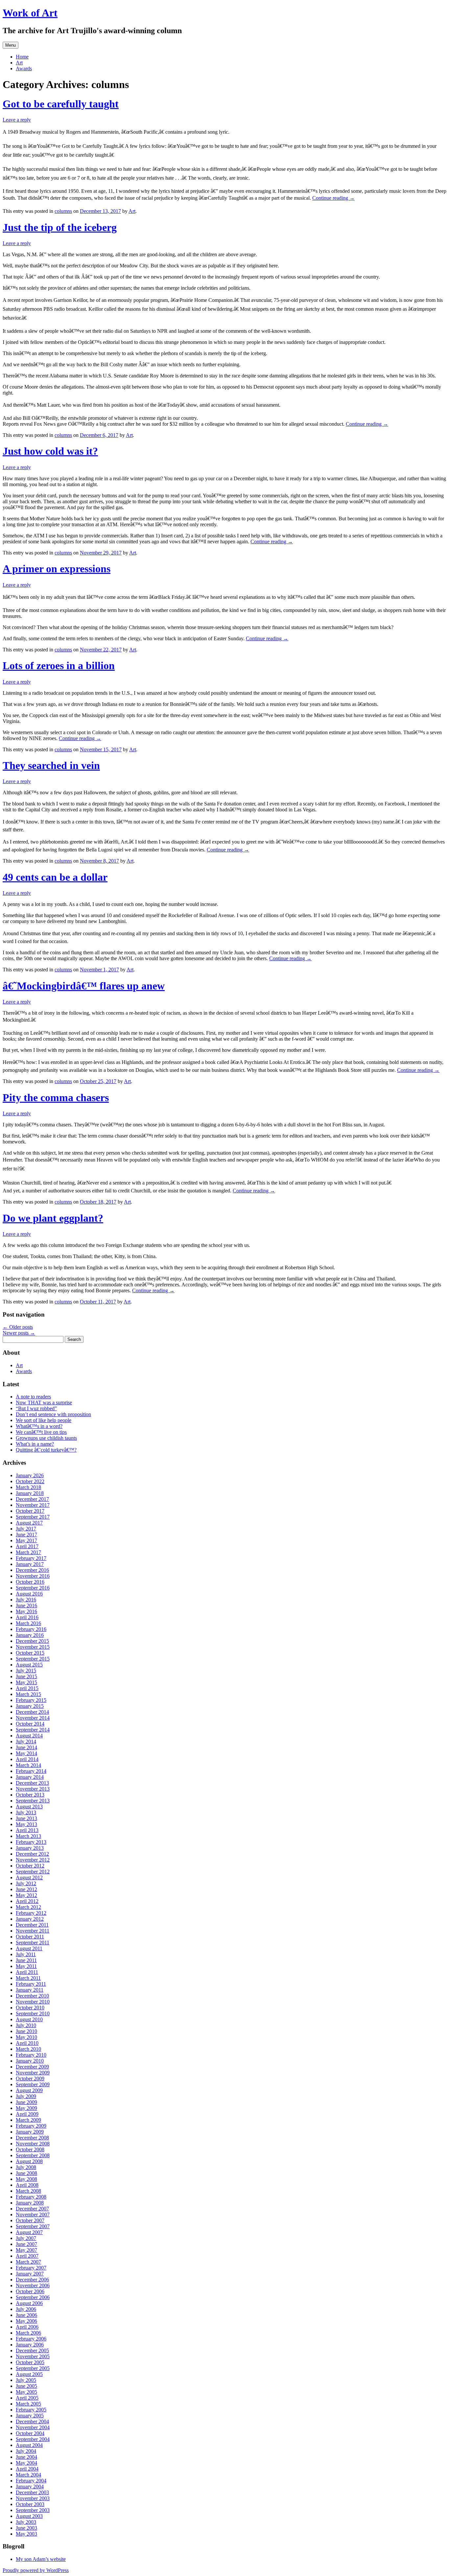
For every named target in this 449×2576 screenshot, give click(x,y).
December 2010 (32, 1996)
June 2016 (26, 1605)
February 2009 (31, 2126)
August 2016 (29, 1594)
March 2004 (28, 2475)
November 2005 (33, 2356)
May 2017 (26, 1540)
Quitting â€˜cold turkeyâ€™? (46, 1450)
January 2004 (30, 2486)
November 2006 (33, 2285)
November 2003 (33, 2498)
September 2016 (33, 1588)
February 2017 (31, 1558)
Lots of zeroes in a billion (59, 666)
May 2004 (26, 2463)
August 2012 (29, 1877)
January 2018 (30, 1493)
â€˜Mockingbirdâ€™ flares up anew (84, 986)
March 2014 (28, 1765)
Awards (24, 68)
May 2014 (26, 1753)
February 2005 (31, 2410)
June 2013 (26, 1818)
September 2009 (33, 2084)
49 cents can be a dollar (55, 877)
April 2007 (27, 2256)
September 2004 (33, 2439)
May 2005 (26, 2392)
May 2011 (26, 1966)
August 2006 (29, 2303)
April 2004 (27, 2469)
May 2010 (26, 2037)
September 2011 (33, 1943)
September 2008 (33, 2155)
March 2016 (28, 1623)
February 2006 (31, 2339)
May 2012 (26, 1895)
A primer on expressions (57, 569)
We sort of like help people (44, 1420)
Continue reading (333, 198)
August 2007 (29, 2232)
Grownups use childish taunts (46, 1438)
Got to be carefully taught (61, 104)
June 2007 (26, 2244)
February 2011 (31, 1984)
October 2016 (30, 1582)
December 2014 (32, 1712)
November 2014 (33, 1718)
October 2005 (30, 2362)
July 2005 (26, 2380)
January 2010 (30, 2061)
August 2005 (29, 2374)
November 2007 (33, 2214)
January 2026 (30, 1475)
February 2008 (31, 2197)
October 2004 (30, 2433)
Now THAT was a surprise (44, 1402)
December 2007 (32, 2209)
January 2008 (30, 2203)
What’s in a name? (35, 1444)
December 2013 (32, 1783)
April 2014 (27, 1759)
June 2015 (26, 1676)
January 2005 (30, 2416)
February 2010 (31, 2055)
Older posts (18, 1327)
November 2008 (33, 2144)
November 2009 (33, 2073)
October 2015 (30, 1653)
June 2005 (26, 2386)
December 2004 (32, 2421)
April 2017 (27, 1546)
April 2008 (27, 2185)
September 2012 (33, 1872)
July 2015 (26, 1671)
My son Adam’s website (41, 2559)
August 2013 (29, 1807)
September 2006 (33, 2297)
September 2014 (33, 1730)
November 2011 (33, 1931)
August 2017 (29, 1523)
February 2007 (31, 2268)
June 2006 (26, 2315)
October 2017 (30, 1511)
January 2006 (30, 2345)
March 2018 (28, 1487)
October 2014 (30, 1724)
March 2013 (28, 1836)
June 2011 (26, 1960)
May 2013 (26, 1824)
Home (22, 57)
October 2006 (30, 2291)
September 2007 (33, 2226)
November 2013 (33, 1789)
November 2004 (33, 2427)
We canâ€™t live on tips (41, 1432)
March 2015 (28, 1694)
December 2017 (32, 1499)
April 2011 (27, 1972)
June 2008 (26, 2173)
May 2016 (26, 1611)
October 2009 (30, 2079)
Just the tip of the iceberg (60, 227)
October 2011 (30, 1937)
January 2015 (30, 1706)
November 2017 (33, 1505)
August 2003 (29, 2516)
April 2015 (27, 1688)
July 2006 (26, 2309)
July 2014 (26, 1741)
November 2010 (33, 2002)
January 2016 (30, 1635)
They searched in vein (51, 765)
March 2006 (28, 2333)
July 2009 (26, 2096)
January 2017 (30, 1564)
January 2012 (30, 1919)
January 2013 (30, 1848)
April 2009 (27, 2114)
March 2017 (28, 1552)
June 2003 (26, 2528)
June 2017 (26, 1535)
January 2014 (30, 1777)
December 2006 (32, 2280)
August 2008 (29, 2161)
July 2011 (26, 1954)
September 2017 (33, 1517)
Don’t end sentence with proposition (53, 1414)
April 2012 (27, 1901)
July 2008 (26, 2167)
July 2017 (26, 1529)
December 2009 (32, 2067)
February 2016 (31, 1629)
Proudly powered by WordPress (36, 2570)
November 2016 (33, 1576)
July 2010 (26, 2025)
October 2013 (30, 1795)
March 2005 (28, 2404)
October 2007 (30, 2220)
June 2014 (26, 1747)
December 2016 (32, 1570)
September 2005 (33, 2368)
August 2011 (29, 1948)
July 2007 (26, 2238)
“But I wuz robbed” (36, 1408)
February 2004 (31, 2481)
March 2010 (28, 2049)
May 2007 (26, 2250)
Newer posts (19, 1333)
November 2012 (33, 1860)
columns (63, 211)
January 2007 (30, 2274)
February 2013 (31, 1842)
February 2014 (31, 1771)
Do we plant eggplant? (53, 1218)
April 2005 (27, 2398)
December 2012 (32, 1854)
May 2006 (26, 2321)
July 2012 (26, 1883)
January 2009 (30, 2132)
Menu (11, 45)
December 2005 (32, 2350)
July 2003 (26, 2522)
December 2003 (32, 2492)
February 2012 (31, 1913)
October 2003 (30, 2504)
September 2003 (33, 2510)
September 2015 (33, 1659)
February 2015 (31, 1700)
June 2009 (26, 2102)
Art (19, 63)
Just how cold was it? (50, 451)
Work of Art (30, 13)
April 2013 (27, 1830)
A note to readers (33, 1397)
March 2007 (28, 2262)
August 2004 (29, 2445)
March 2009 (28, 2120)
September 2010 (33, 2013)
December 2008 (32, 2138)
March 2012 (28, 1907)
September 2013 (33, 1801)
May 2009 (26, 2108)
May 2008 (26, 2179)
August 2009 (29, 2090)
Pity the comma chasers (56, 1097)
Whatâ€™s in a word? (39, 1426)
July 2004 (26, 2451)
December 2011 (32, 1925)
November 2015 (33, 1647)
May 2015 (26, 1682)
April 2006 (27, 2327)
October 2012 (30, 1866)
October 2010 (30, 2008)
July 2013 (26, 1812)
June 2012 (26, 1889)
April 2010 (27, 2043)
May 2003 (26, 2534)
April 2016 (27, 1617)
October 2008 (30, 2149)
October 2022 (30, 1481)
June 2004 (26, 2457)
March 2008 (28, 2191)
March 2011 (28, 1978)
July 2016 (26, 1600)
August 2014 (29, 1736)
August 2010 (29, 2019)
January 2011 (30, 1990)
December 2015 (32, 1641)
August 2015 (29, 1665)
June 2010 (26, 2031)
